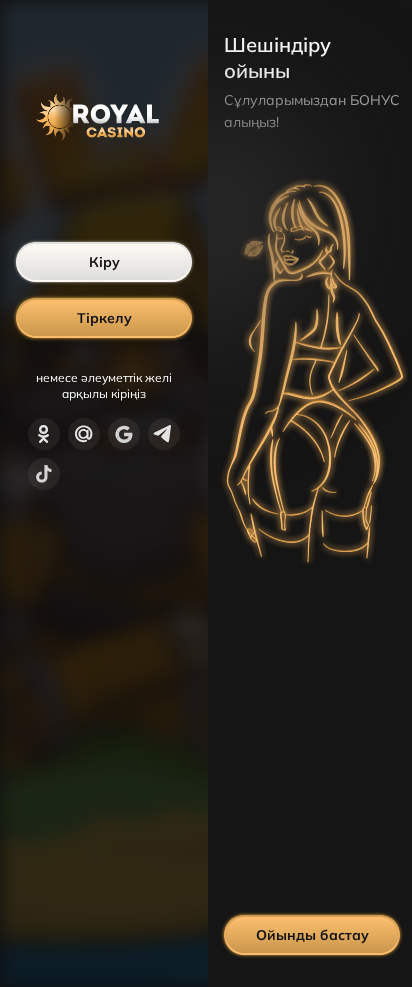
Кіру (104, 262)
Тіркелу (104, 318)
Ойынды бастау (312, 935)
